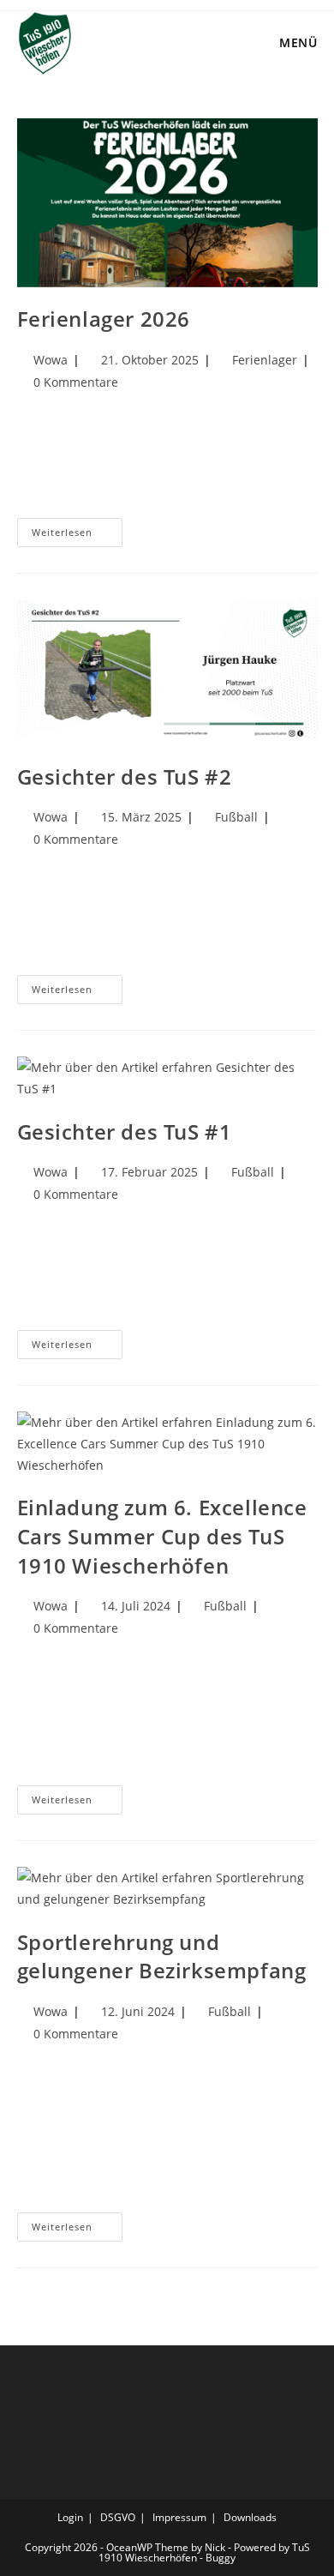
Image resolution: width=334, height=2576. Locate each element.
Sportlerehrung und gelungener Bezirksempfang (162, 1956)
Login (70, 2517)
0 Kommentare (76, 382)
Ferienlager (265, 360)
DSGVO (118, 2517)
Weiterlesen (77, 528)
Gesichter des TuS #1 (125, 1132)
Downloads (250, 2517)
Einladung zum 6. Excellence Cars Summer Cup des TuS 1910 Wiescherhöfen (162, 1536)
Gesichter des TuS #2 (125, 776)
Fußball (236, 817)
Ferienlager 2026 (104, 319)
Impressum (179, 2517)
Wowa (51, 360)
